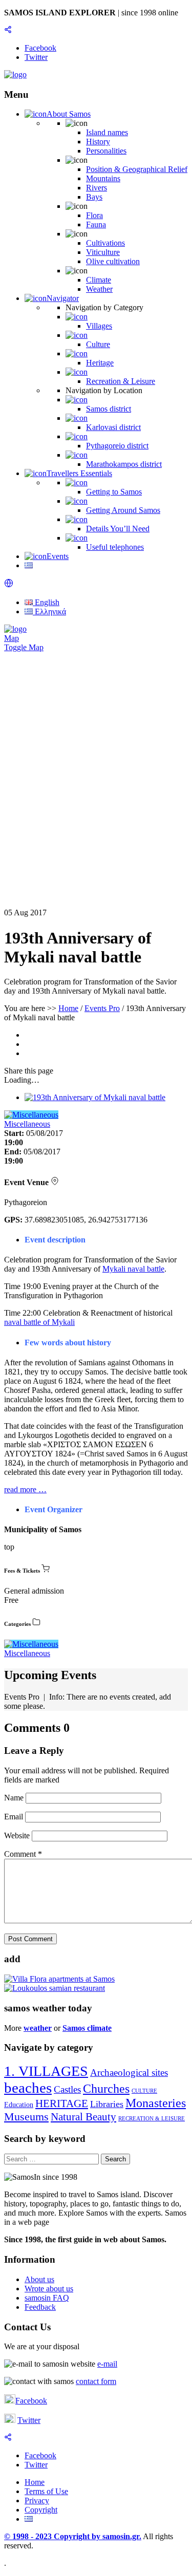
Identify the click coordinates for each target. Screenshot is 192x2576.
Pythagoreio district (117, 446)
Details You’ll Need (118, 529)
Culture (98, 344)
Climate (99, 280)
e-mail (107, 2364)
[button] (9, 585)
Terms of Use (46, 2491)
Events (58, 556)
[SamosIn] (15, 74)
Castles (67, 2089)
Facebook (31, 2401)
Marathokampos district (124, 464)
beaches (28, 2088)
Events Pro (102, 1008)
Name (15, 1798)
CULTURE (144, 2091)
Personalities (106, 151)
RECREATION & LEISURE (152, 2119)
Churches (106, 2089)
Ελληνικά (49, 611)
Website (17, 1836)
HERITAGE (62, 2103)
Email (15, 1817)
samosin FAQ (47, 2298)
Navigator (63, 298)
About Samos (69, 114)
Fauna (96, 224)
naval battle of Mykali (39, 1322)
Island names (107, 132)
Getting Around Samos (123, 510)
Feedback (40, 2307)
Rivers (97, 188)
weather (38, 2028)
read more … (25, 1489)
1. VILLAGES (46, 2071)
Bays (94, 197)
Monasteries (156, 2103)
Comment (23, 1854)
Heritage (100, 363)
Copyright (41, 2510)
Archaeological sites (129, 2073)
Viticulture (103, 252)
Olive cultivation (113, 261)
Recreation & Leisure (121, 381)
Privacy (37, 2500)
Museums (26, 2117)
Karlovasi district (113, 427)
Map (12, 638)
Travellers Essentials (79, 473)
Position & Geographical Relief (137, 169)
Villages (99, 326)
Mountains (103, 178)
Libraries (107, 2104)
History (98, 142)
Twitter (29, 2420)
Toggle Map (24, 647)
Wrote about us (49, 2289)
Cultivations (105, 243)
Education (19, 2105)
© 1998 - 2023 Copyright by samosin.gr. (73, 2536)
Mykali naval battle (133, 1269)
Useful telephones (115, 547)
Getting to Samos (114, 492)
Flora (94, 215)
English (46, 602)
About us (39, 2279)
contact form (96, 2381)
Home (68, 1008)
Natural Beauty (83, 2117)
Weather (99, 289)
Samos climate (87, 2028)
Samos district (109, 409)
